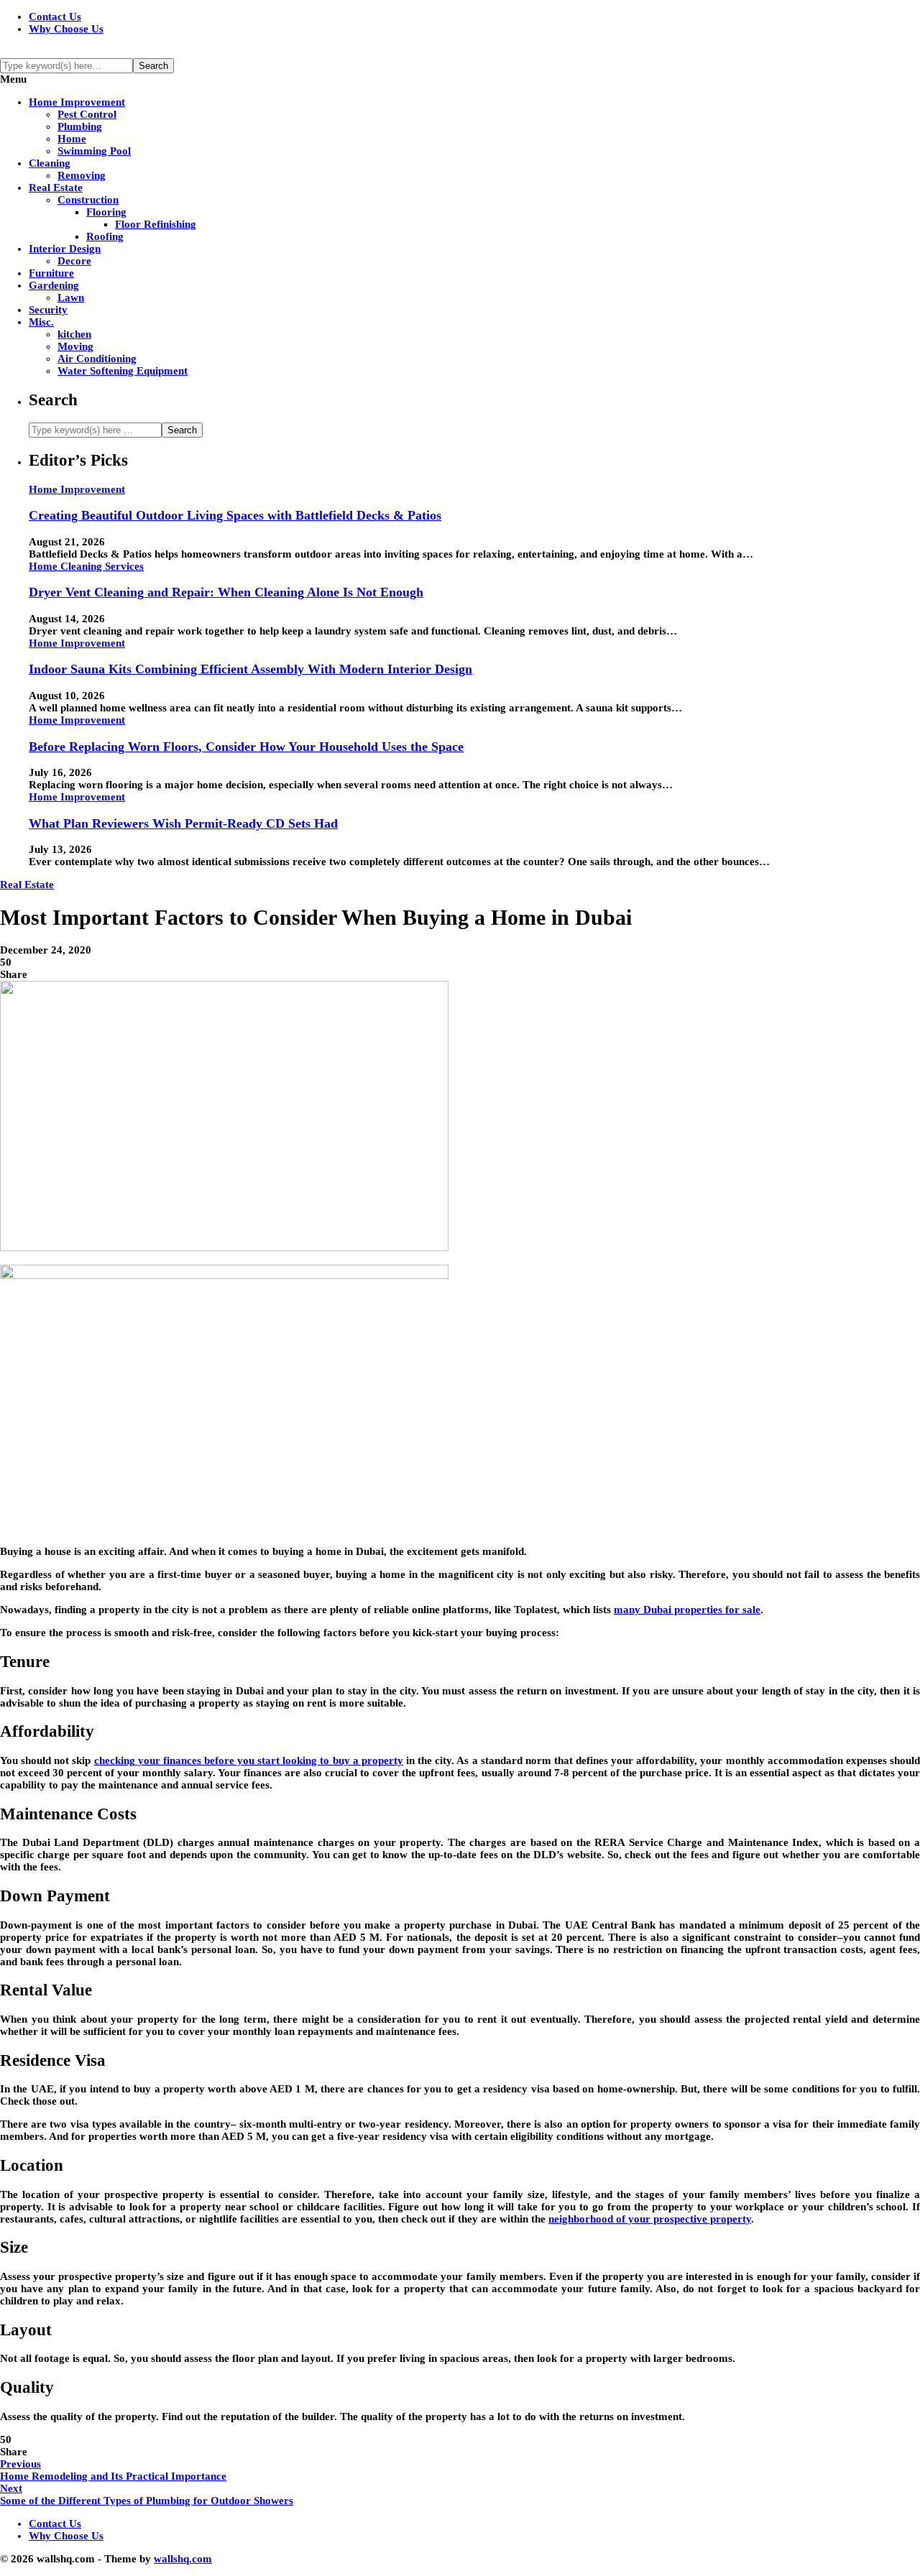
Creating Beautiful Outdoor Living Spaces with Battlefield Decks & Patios (235, 515)
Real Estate (56, 188)
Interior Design (65, 249)
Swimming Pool (94, 151)
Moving (75, 346)
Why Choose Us (66, 29)
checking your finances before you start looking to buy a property (249, 1760)
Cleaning (50, 163)
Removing (82, 175)
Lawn (71, 297)
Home (72, 139)
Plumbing (80, 126)
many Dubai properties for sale (687, 1610)
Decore (74, 261)
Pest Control (87, 114)
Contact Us (55, 17)
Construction (88, 200)
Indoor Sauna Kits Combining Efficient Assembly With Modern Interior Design (250, 669)
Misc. (41, 322)
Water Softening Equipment (123, 371)
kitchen (74, 334)
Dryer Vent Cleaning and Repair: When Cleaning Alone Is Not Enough (226, 592)
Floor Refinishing (156, 224)
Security (48, 310)
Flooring (106, 212)
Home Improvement (77, 102)
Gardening (54, 285)
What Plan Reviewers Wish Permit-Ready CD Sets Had (183, 823)
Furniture (51, 273)
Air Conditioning (97, 359)
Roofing (105, 236)
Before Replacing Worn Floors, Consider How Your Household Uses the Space (246, 747)
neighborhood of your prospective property (650, 2219)
